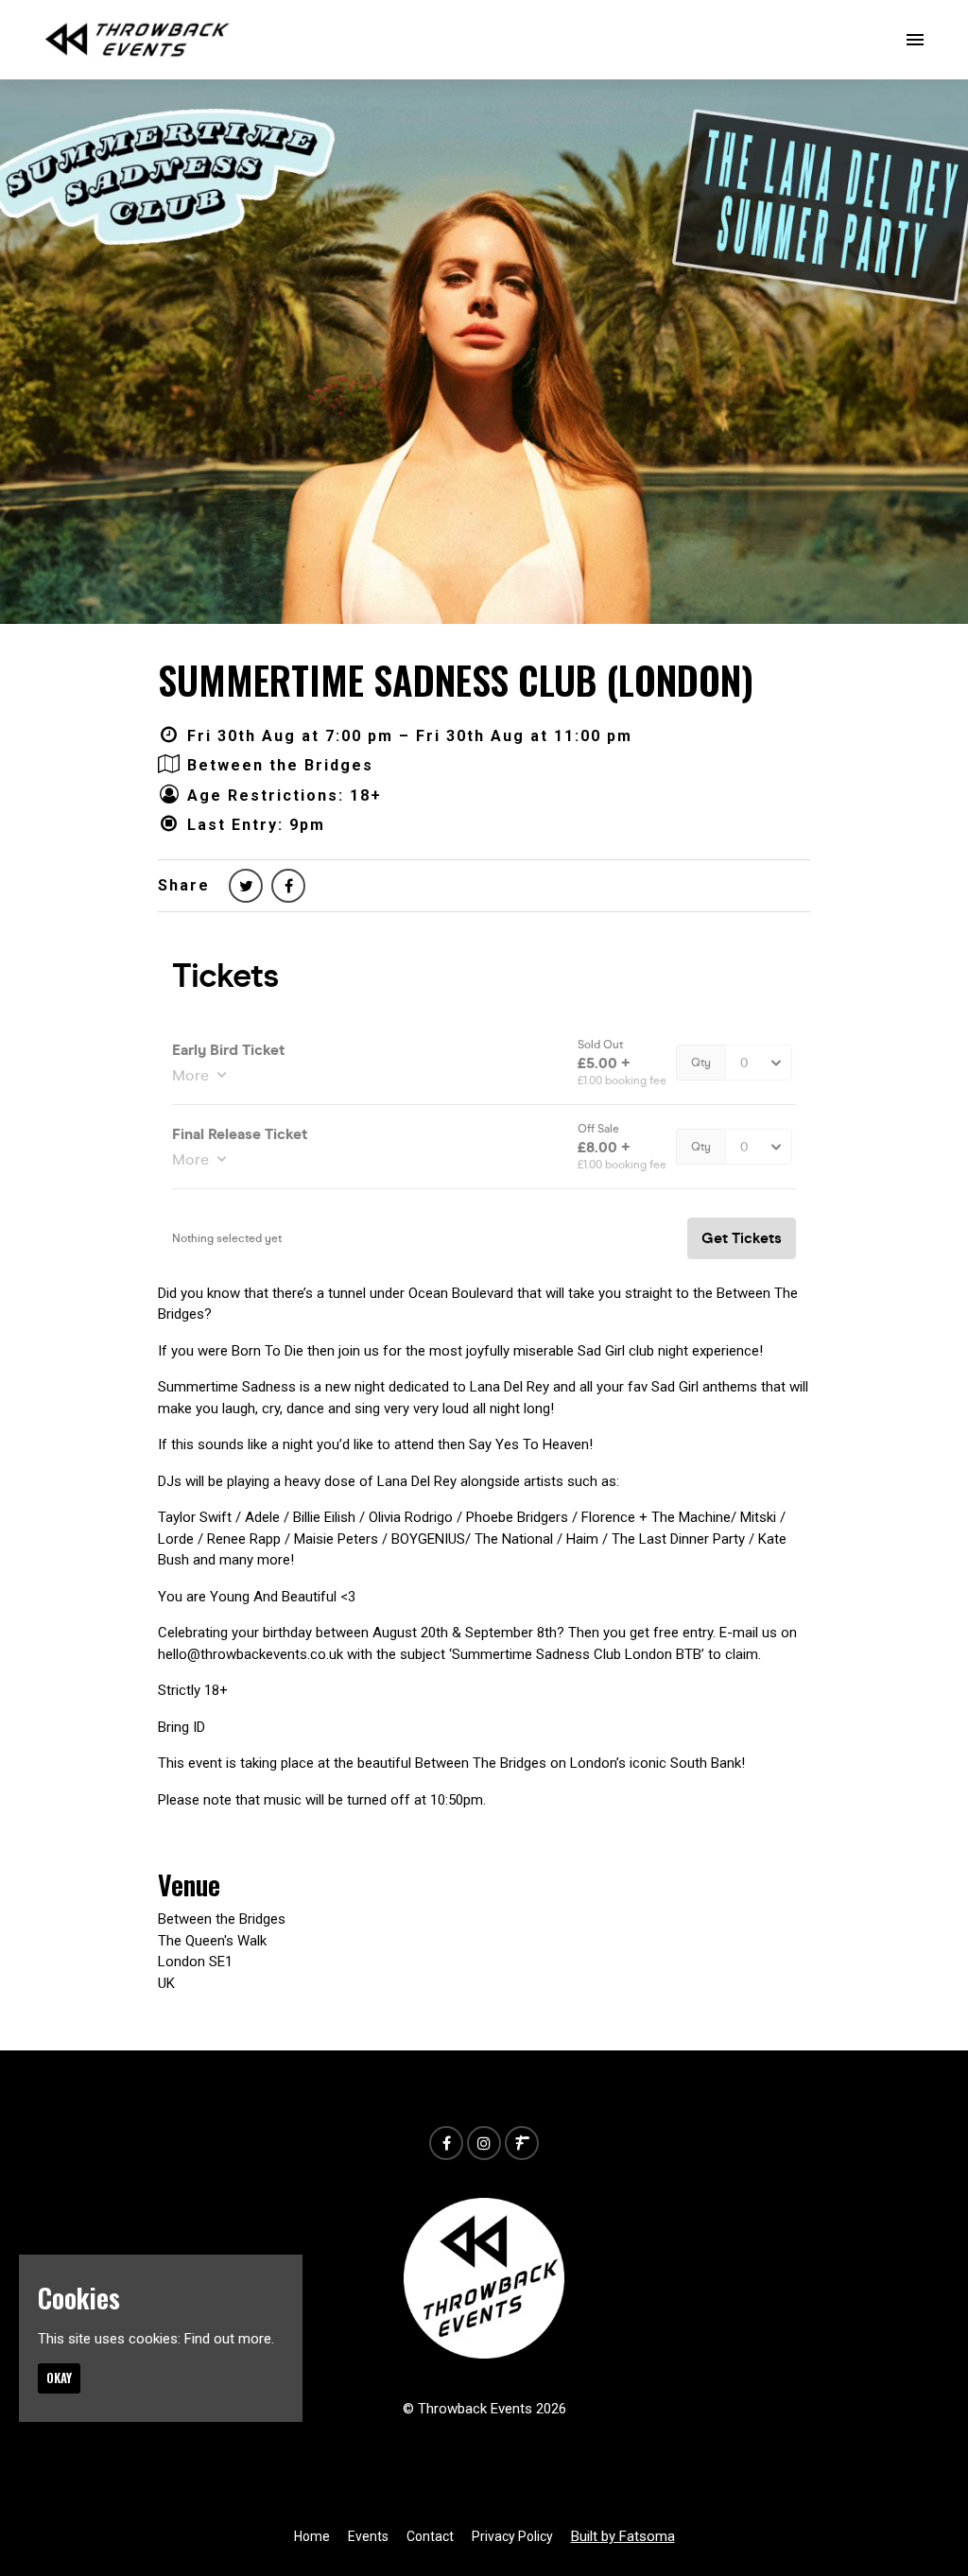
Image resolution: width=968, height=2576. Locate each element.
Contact (430, 2536)
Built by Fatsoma (623, 2536)
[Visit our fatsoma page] (522, 2144)
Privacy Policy (512, 2536)
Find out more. (229, 2339)
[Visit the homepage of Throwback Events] (138, 40)
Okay (59, 2377)
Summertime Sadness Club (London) (456, 680)
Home (312, 2536)
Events (368, 2536)
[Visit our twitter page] (246, 886)
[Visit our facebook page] (288, 886)
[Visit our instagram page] (484, 2144)
